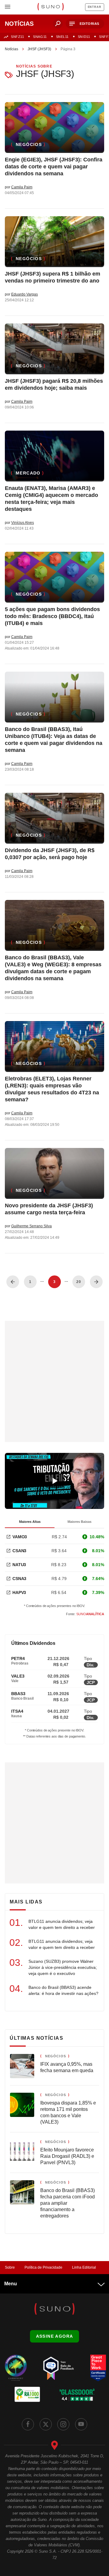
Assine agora (55, 2336)
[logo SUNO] (50, 7)
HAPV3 (19, 1592)
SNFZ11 (17, 37)
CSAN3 (19, 1551)
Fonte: (85, 1614)
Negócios (29, 144)
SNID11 (84, 37)
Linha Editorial (84, 2267)
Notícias (12, 49)
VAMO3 (20, 1537)
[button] (85, 24)
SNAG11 (40, 37)
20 (79, 1282)
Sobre (10, 2267)
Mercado (28, 473)
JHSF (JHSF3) (39, 49)
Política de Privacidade (43, 2267)
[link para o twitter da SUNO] (46, 2424)
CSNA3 (19, 1579)
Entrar (95, 7)
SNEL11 (62, 37)
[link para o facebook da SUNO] (28, 2424)
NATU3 (19, 1565)
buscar (58, 24)
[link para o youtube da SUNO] (81, 2424)
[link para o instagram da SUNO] (63, 2424)
